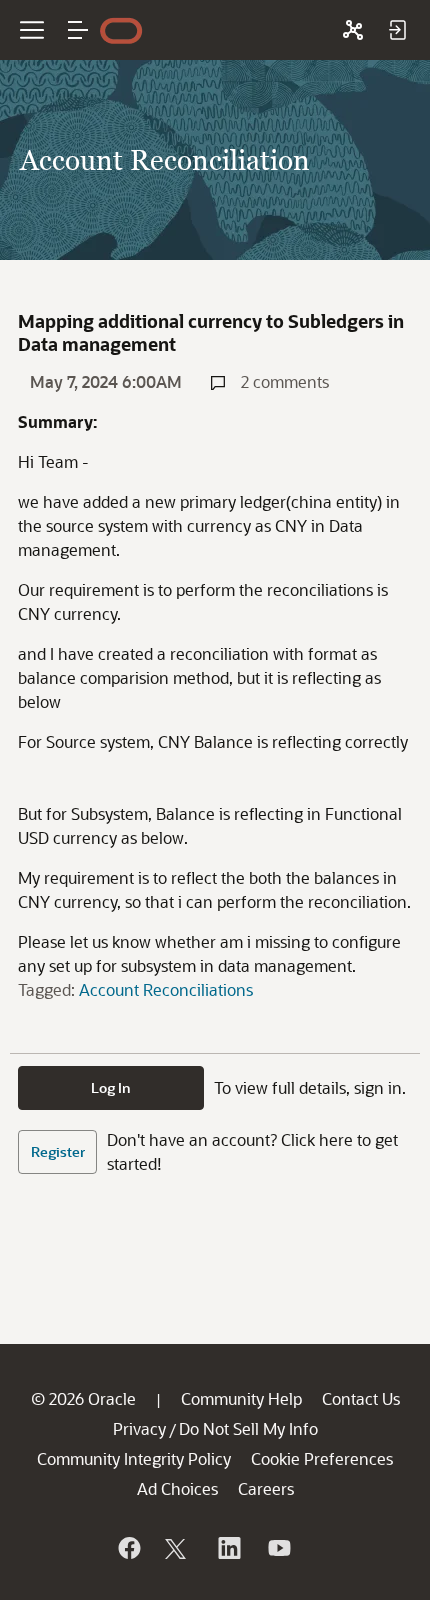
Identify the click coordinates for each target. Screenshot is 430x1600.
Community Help (241, 1398)
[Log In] (397, 30)
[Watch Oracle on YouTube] (278, 1548)
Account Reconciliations (166, 989)
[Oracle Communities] (353, 30)
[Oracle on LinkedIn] (228, 1548)
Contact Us (361, 1398)
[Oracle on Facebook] (128, 1548)
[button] (78, 30)
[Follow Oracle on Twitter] (178, 1548)
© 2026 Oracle (83, 1398)
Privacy (139, 1428)
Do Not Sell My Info (248, 1428)
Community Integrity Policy (134, 1458)
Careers (266, 1488)
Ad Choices (177, 1488)
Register (58, 1151)
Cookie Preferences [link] (322, 1458)
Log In (111, 1087)
